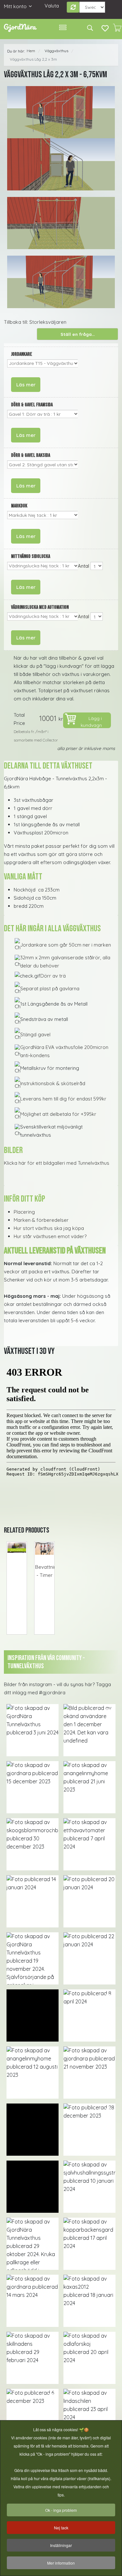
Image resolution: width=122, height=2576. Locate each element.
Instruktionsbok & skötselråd (53, 1083)
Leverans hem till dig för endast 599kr (63, 1099)
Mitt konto (15, 6)
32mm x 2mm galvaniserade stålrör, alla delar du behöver (65, 962)
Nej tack (61, 2528)
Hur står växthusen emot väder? (50, 1236)
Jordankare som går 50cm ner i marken (66, 945)
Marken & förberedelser (41, 1220)
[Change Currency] (73, 7)
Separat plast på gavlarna (50, 988)
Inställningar (61, 2545)
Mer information (61, 2563)
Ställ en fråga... (78, 334)
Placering (24, 1212)
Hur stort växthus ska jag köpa (49, 1228)
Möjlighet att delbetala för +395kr (58, 1114)
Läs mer (26, 385)
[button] (33, 1730)
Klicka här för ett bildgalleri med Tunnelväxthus (57, 1163)
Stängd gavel (35, 1034)
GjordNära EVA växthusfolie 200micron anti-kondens (64, 1051)
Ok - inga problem (61, 2510)
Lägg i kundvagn (91, 722)
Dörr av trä (53, 976)
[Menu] (63, 28)
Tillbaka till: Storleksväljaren (35, 322)
